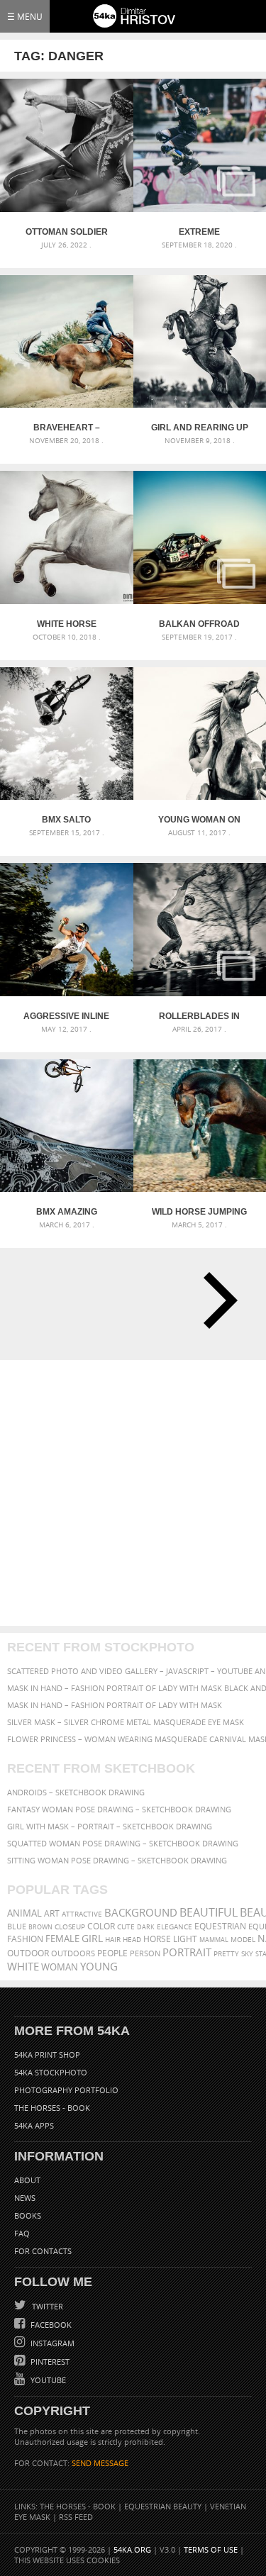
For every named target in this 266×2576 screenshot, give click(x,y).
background (141, 1913)
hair (113, 1939)
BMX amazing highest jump (67, 1212)
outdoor (28, 1953)
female (62, 1939)
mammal (214, 1940)
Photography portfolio (66, 2090)
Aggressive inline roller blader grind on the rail (66, 1016)
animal (24, 1913)
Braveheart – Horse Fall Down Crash (67, 428)
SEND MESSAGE (100, 2463)
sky (247, 1954)
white (23, 1966)
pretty (226, 1953)
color (101, 1926)
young (99, 1966)
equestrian (220, 1926)
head (132, 1940)
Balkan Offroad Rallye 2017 (199, 624)
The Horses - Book (52, 2108)
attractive (82, 1914)
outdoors (73, 1953)
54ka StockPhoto (51, 2072)
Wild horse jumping (199, 1212)
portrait (187, 1952)
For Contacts (43, 2251)
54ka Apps (34, 2125)
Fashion (25, 1939)
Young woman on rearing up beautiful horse (199, 820)
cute (126, 1927)
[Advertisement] (133, 1493)
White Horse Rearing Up (67, 624)
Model (243, 1939)
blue (17, 1926)
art (52, 1913)
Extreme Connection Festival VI (200, 232)
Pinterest (49, 2362)
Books (28, 2215)
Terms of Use (211, 2549)
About (27, 2180)
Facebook (50, 2325)
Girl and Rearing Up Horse (200, 428)
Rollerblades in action (199, 1016)
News (25, 2198)
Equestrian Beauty (163, 2506)
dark (146, 1927)
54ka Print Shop (47, 2054)
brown (40, 1927)
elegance (174, 1927)
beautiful (209, 1912)
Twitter (46, 2306)
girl (92, 1939)
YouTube (47, 2380)
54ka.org (132, 2549)
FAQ (22, 2233)
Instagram (51, 2343)
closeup (70, 1927)
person (145, 1953)
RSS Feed (76, 2517)
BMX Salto (66, 820)
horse (157, 1939)
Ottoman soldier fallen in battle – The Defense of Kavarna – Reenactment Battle (67, 232)
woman (60, 1967)
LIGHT (185, 1939)
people (112, 1953)
